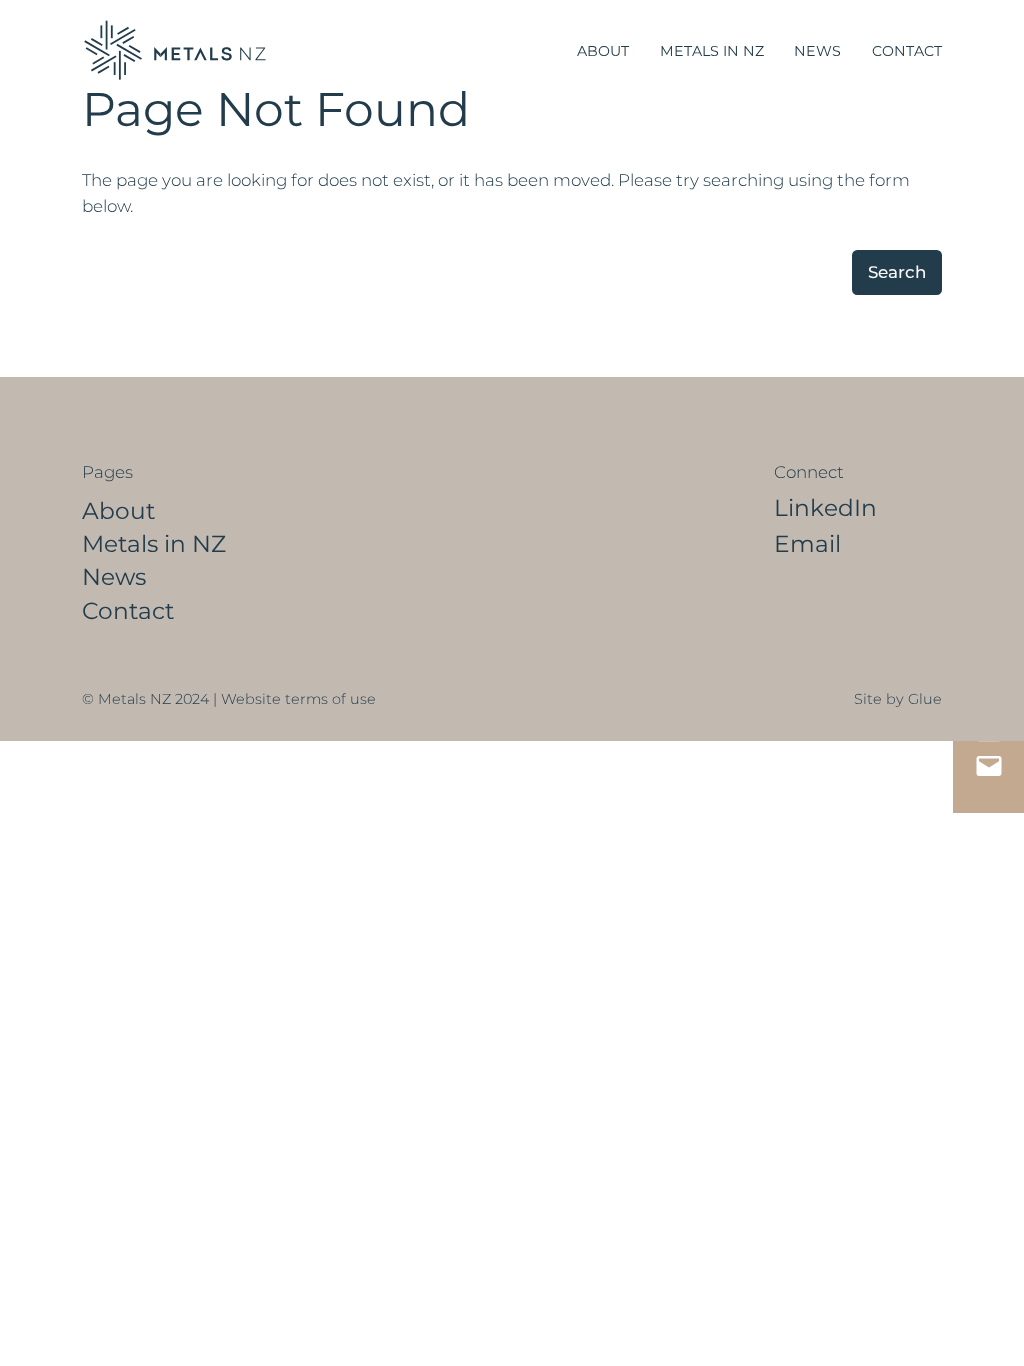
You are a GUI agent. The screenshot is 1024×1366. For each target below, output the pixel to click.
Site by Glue (898, 699)
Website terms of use (298, 699)
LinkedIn (825, 507)
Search (897, 272)
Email (807, 543)
